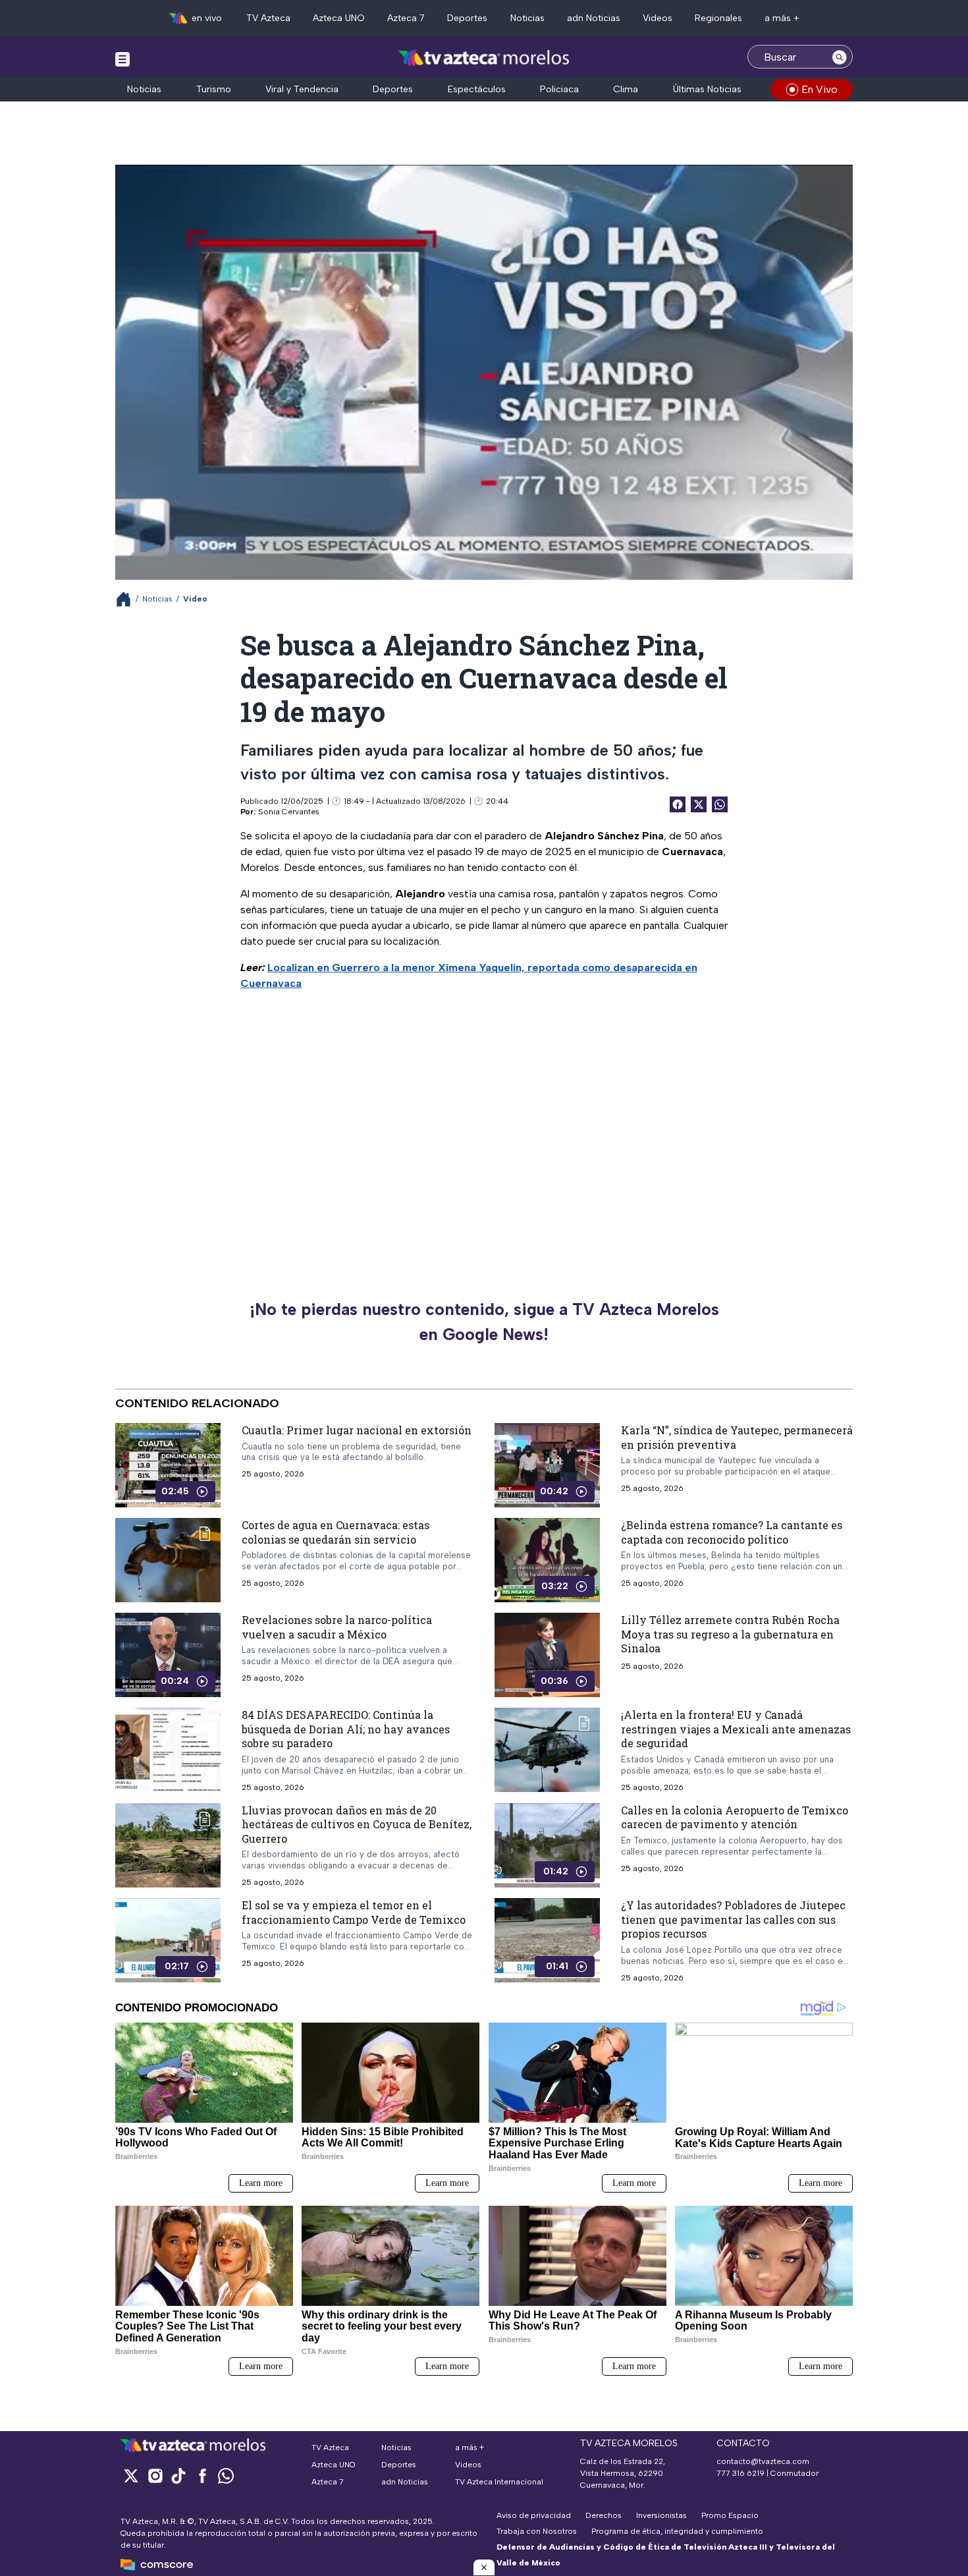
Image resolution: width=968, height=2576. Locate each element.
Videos (658, 18)
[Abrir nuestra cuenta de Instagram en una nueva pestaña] (155, 2476)
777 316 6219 (740, 2473)
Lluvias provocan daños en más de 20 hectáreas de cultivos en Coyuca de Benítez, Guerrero (357, 1824)
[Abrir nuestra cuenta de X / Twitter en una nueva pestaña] (131, 2476)
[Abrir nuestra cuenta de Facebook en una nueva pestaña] (202, 2476)
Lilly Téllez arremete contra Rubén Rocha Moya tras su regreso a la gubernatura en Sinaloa (730, 1634)
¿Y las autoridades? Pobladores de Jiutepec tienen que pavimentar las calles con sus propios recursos (733, 1919)
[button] (484, 2567)
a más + (782, 18)
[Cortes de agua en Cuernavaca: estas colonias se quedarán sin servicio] (168, 1560)
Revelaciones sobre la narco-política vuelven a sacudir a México (337, 1627)
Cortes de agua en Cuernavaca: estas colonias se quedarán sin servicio (336, 1532)
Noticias (527, 18)
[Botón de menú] (122, 59)
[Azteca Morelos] (484, 58)
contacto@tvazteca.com (763, 2461)
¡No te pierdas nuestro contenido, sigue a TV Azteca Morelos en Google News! (484, 1322)
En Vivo (820, 89)
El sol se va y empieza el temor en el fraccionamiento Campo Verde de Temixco (354, 1912)
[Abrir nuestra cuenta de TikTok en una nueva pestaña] (178, 2476)
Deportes (467, 18)
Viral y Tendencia (302, 89)
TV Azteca (268, 18)
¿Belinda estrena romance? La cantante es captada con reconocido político (732, 1532)
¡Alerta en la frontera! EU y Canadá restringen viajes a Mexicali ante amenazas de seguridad (736, 1729)
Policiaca (559, 89)
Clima (626, 89)
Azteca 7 (406, 18)
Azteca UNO (339, 18)
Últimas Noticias (707, 89)
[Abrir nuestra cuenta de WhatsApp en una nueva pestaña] (226, 2476)
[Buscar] (840, 57)
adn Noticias (594, 18)
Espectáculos (477, 89)
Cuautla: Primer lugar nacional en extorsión (357, 1430)
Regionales (718, 18)
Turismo (214, 89)
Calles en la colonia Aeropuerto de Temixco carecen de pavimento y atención (735, 1817)
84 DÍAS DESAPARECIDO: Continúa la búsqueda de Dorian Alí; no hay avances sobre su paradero (346, 1729)
